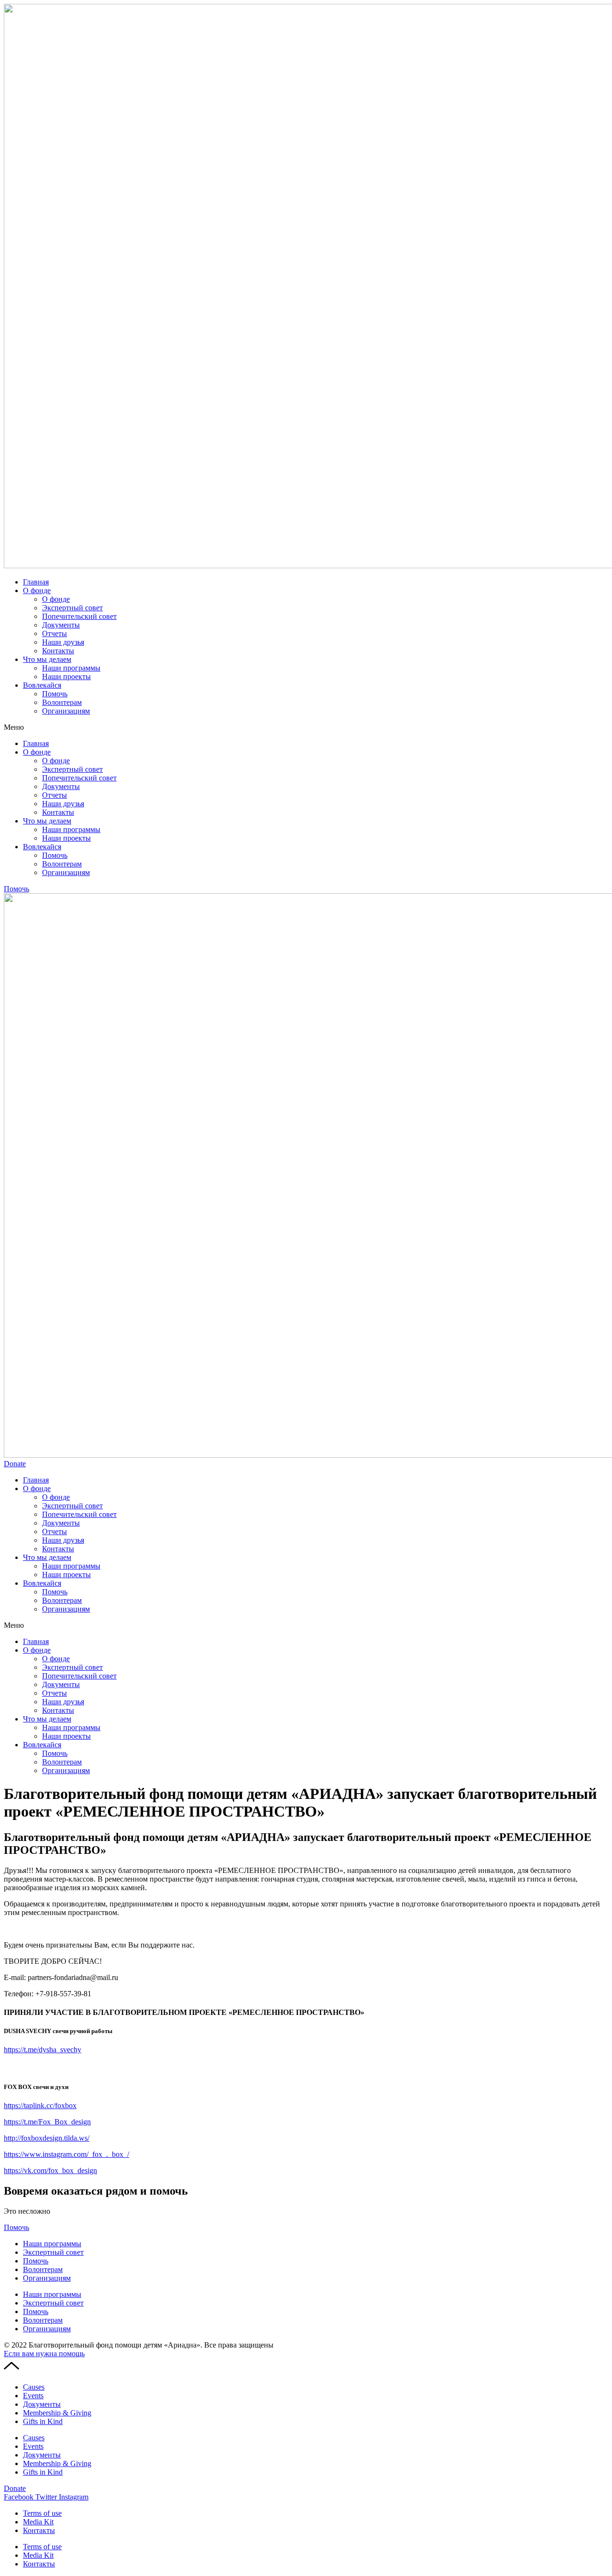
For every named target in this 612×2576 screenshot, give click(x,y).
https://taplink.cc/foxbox (40, 2105)
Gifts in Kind (43, 2421)
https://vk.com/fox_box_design (50, 2170)
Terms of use (42, 2513)
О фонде (37, 590)
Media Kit (38, 2522)
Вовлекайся (42, 685)
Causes (34, 2387)
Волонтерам (62, 702)
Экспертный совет (72, 608)
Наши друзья (63, 642)
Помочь (55, 694)
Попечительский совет (79, 616)
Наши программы (71, 668)
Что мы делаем (47, 659)
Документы (61, 625)
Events (33, 2396)
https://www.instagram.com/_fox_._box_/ (66, 2154)
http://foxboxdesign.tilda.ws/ (47, 2138)
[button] (306, 727)
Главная (36, 582)
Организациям (66, 711)
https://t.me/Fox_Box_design (47, 2122)
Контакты (58, 651)
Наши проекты (66, 676)
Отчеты (55, 633)
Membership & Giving (57, 2413)
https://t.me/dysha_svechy (43, 2050)
